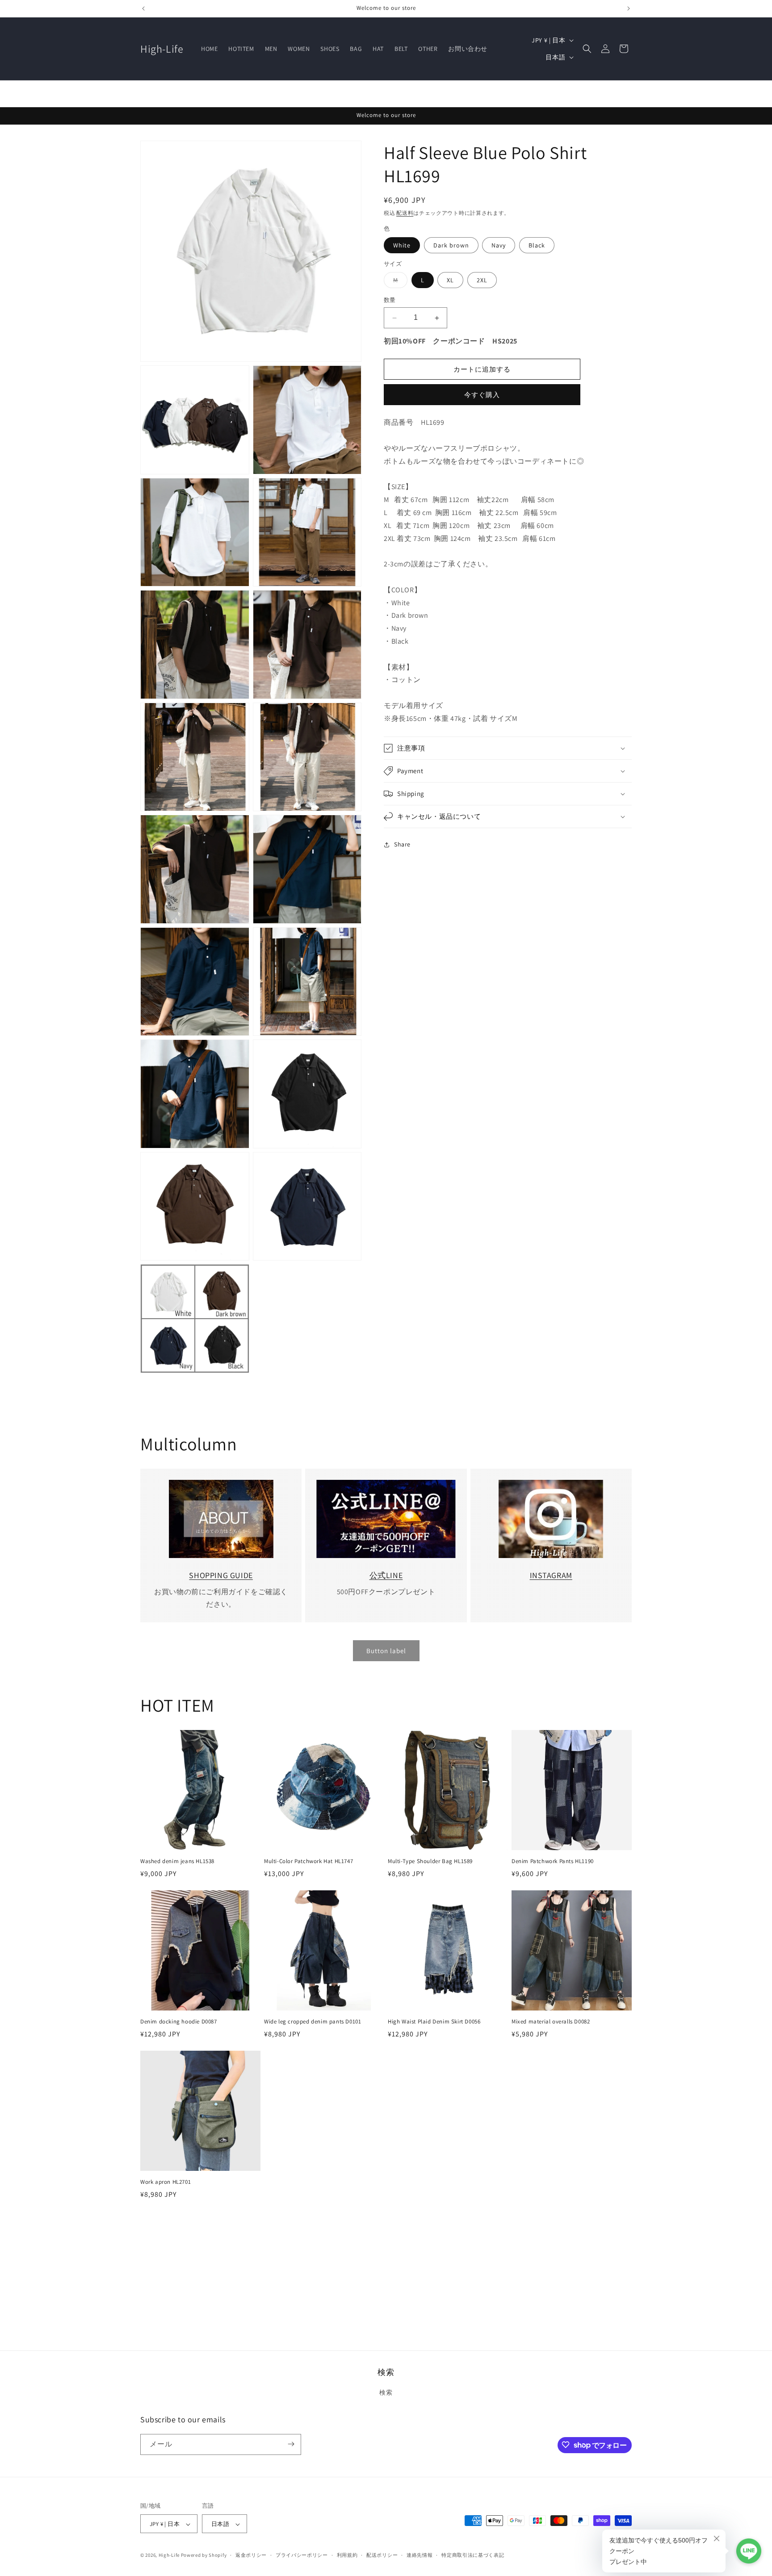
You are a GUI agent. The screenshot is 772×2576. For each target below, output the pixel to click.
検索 (386, 2393)
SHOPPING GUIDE (221, 1575)
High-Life (169, 2555)
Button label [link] (386, 1651)
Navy (499, 245)
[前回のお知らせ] (143, 8)
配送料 (405, 213)
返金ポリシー (251, 2555)
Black (537, 245)
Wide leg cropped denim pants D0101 (313, 2022)
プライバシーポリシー (302, 2555)
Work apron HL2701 (166, 2182)
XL (450, 281)
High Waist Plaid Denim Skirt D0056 (434, 2022)
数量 (390, 300)
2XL (482, 281)
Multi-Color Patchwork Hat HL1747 (308, 1861)
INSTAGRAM (551, 1575)
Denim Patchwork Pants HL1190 (553, 1861)
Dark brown (451, 245)
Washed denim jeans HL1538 (177, 1861)
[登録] (291, 2444)
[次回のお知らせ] (629, 8)
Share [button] (402, 845)
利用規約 (347, 2555)
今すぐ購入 (482, 395)
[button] (587, 49)
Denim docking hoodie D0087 (179, 2022)
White (402, 245)
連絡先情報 (420, 2555)
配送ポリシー (382, 2555)
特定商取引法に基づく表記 (473, 2555)
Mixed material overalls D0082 (551, 2022)
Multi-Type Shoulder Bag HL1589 (430, 1861)
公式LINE (386, 1575)
